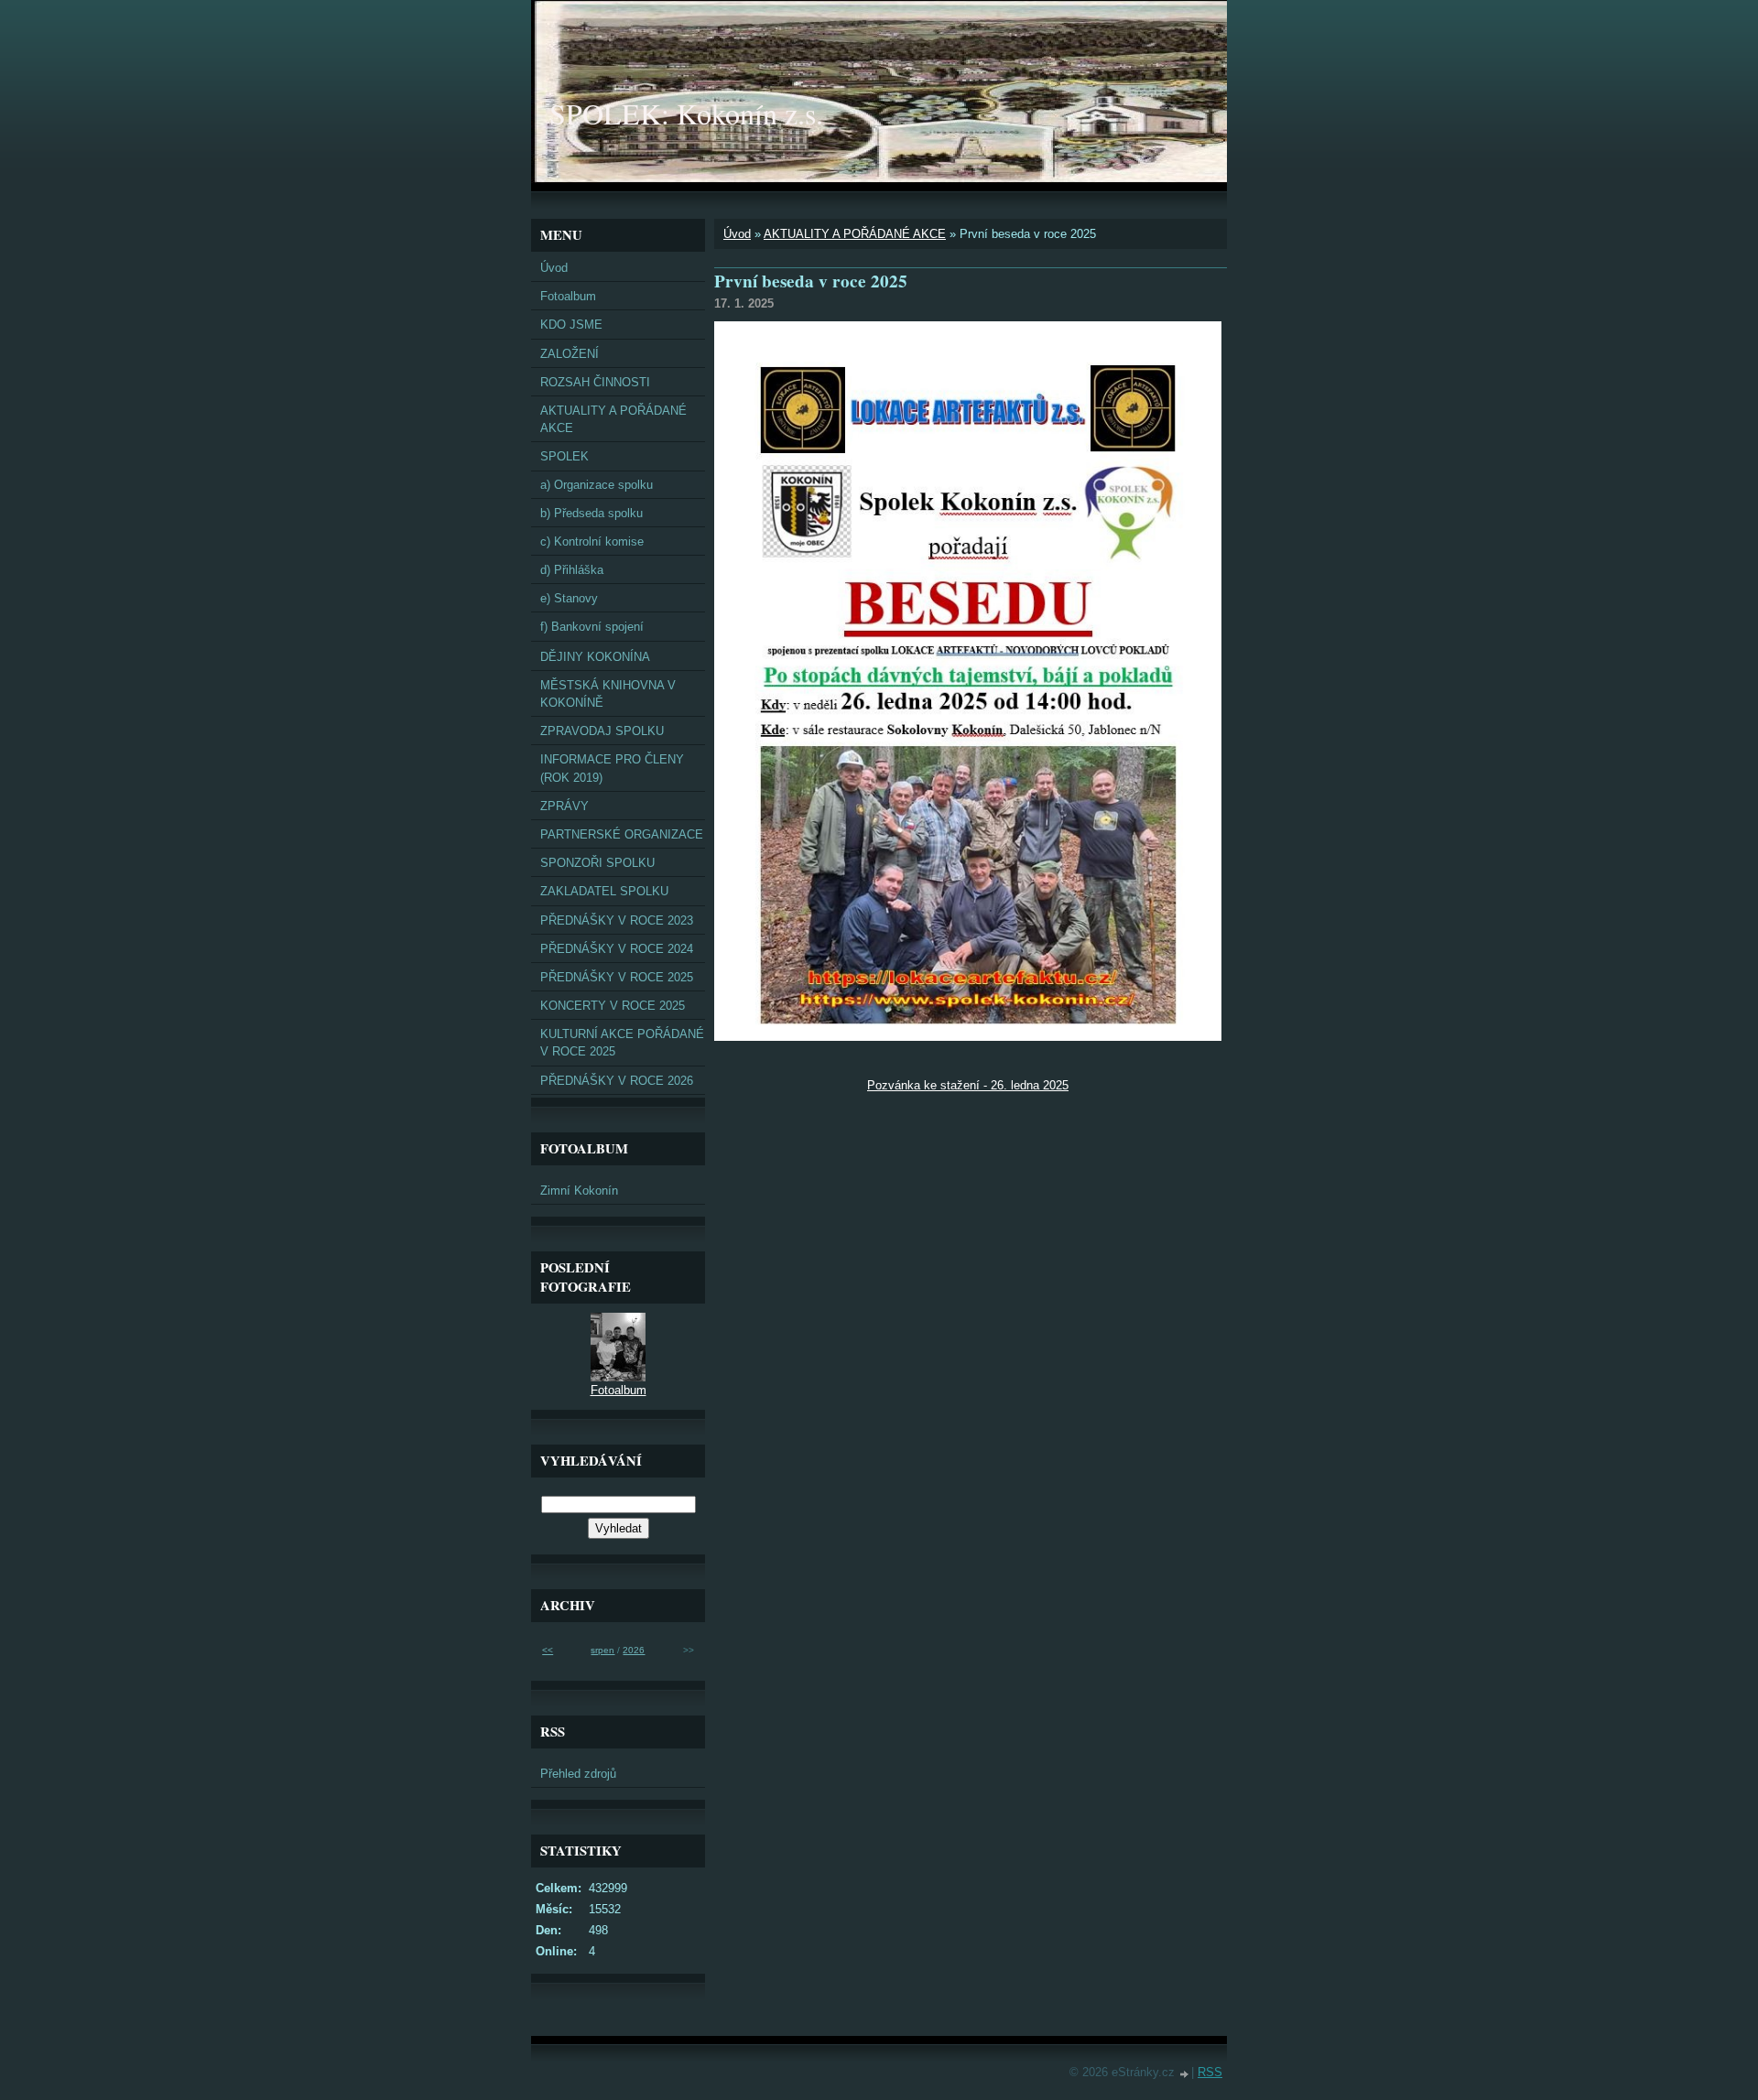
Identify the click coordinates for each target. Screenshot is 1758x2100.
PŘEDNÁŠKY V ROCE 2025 (617, 977)
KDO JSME (571, 325)
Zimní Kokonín (579, 1191)
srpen (602, 1650)
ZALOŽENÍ (570, 354)
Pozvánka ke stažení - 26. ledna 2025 (968, 1085)
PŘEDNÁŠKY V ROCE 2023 (617, 920)
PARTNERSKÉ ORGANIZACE (622, 834)
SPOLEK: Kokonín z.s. (686, 113)
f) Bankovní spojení (592, 627)
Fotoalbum (568, 296)
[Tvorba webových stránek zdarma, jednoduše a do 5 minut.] (1185, 2074)
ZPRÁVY (564, 806)
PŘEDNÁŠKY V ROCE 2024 (617, 949)
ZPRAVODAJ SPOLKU (602, 731)
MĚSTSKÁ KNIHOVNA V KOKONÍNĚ (608, 694)
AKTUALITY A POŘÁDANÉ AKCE (855, 234)
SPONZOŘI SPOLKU (597, 863)
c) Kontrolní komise (592, 541)
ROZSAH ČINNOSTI (595, 382)
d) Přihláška (572, 570)
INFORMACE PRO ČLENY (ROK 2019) (612, 768)
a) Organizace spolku (597, 485)
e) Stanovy (569, 598)
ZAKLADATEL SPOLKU (604, 891)
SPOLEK (564, 456)
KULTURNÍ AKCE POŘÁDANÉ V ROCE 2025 (622, 1043)
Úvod (737, 234)
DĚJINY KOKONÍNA (595, 657)
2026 (634, 1650)
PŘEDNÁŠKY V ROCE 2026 (617, 1081)
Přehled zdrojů (578, 1774)
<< (548, 1650)
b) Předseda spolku (591, 513)
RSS (1210, 2072)
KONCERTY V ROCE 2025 (613, 1006)
